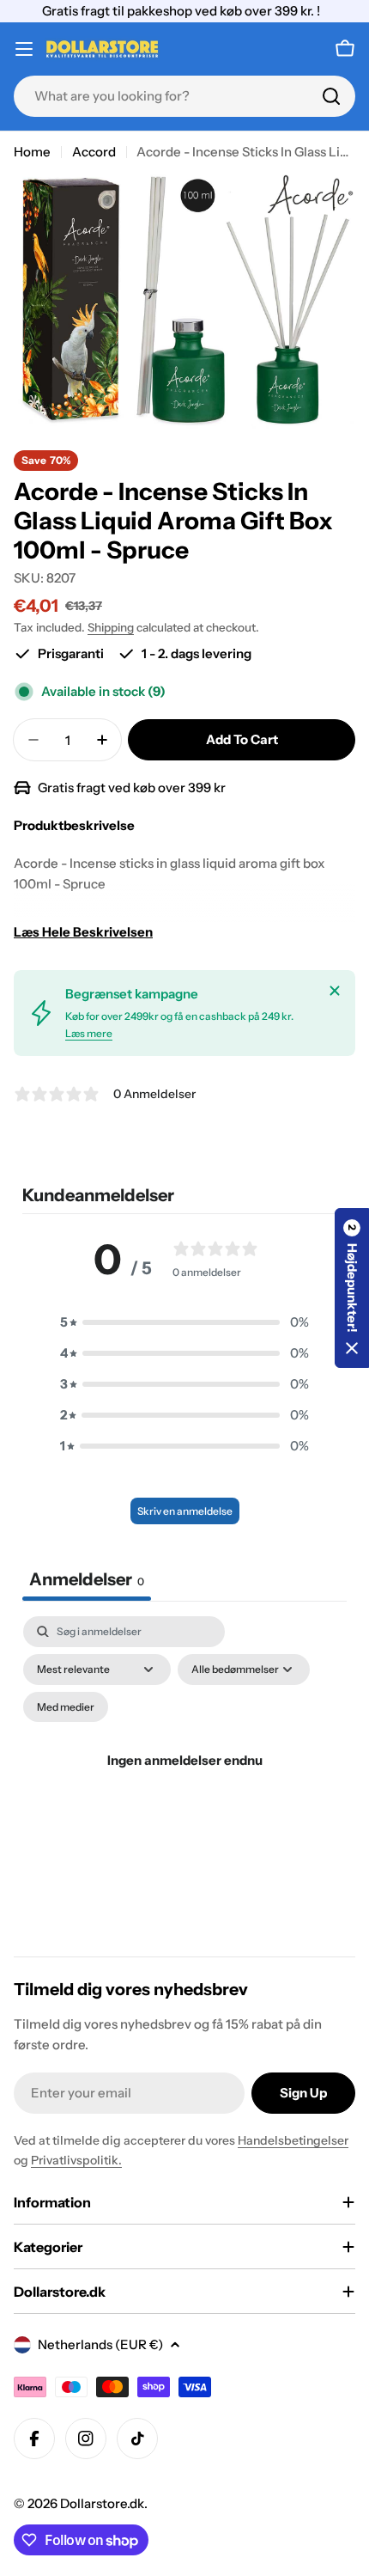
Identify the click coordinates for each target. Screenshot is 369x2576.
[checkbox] (66, 1707)
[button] (184, 1322)
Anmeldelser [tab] (87, 1579)
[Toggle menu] (24, 49)
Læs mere (89, 1033)
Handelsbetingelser (293, 2140)
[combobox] (184, 96)
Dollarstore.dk (102, 2503)
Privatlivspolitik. (76, 2160)
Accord (94, 152)
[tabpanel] (184, 1782)
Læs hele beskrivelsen (83, 932)
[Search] (331, 96)
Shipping (111, 627)
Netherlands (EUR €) (100, 2344)
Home (32, 152)
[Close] (335, 991)
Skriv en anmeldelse (185, 1511)
